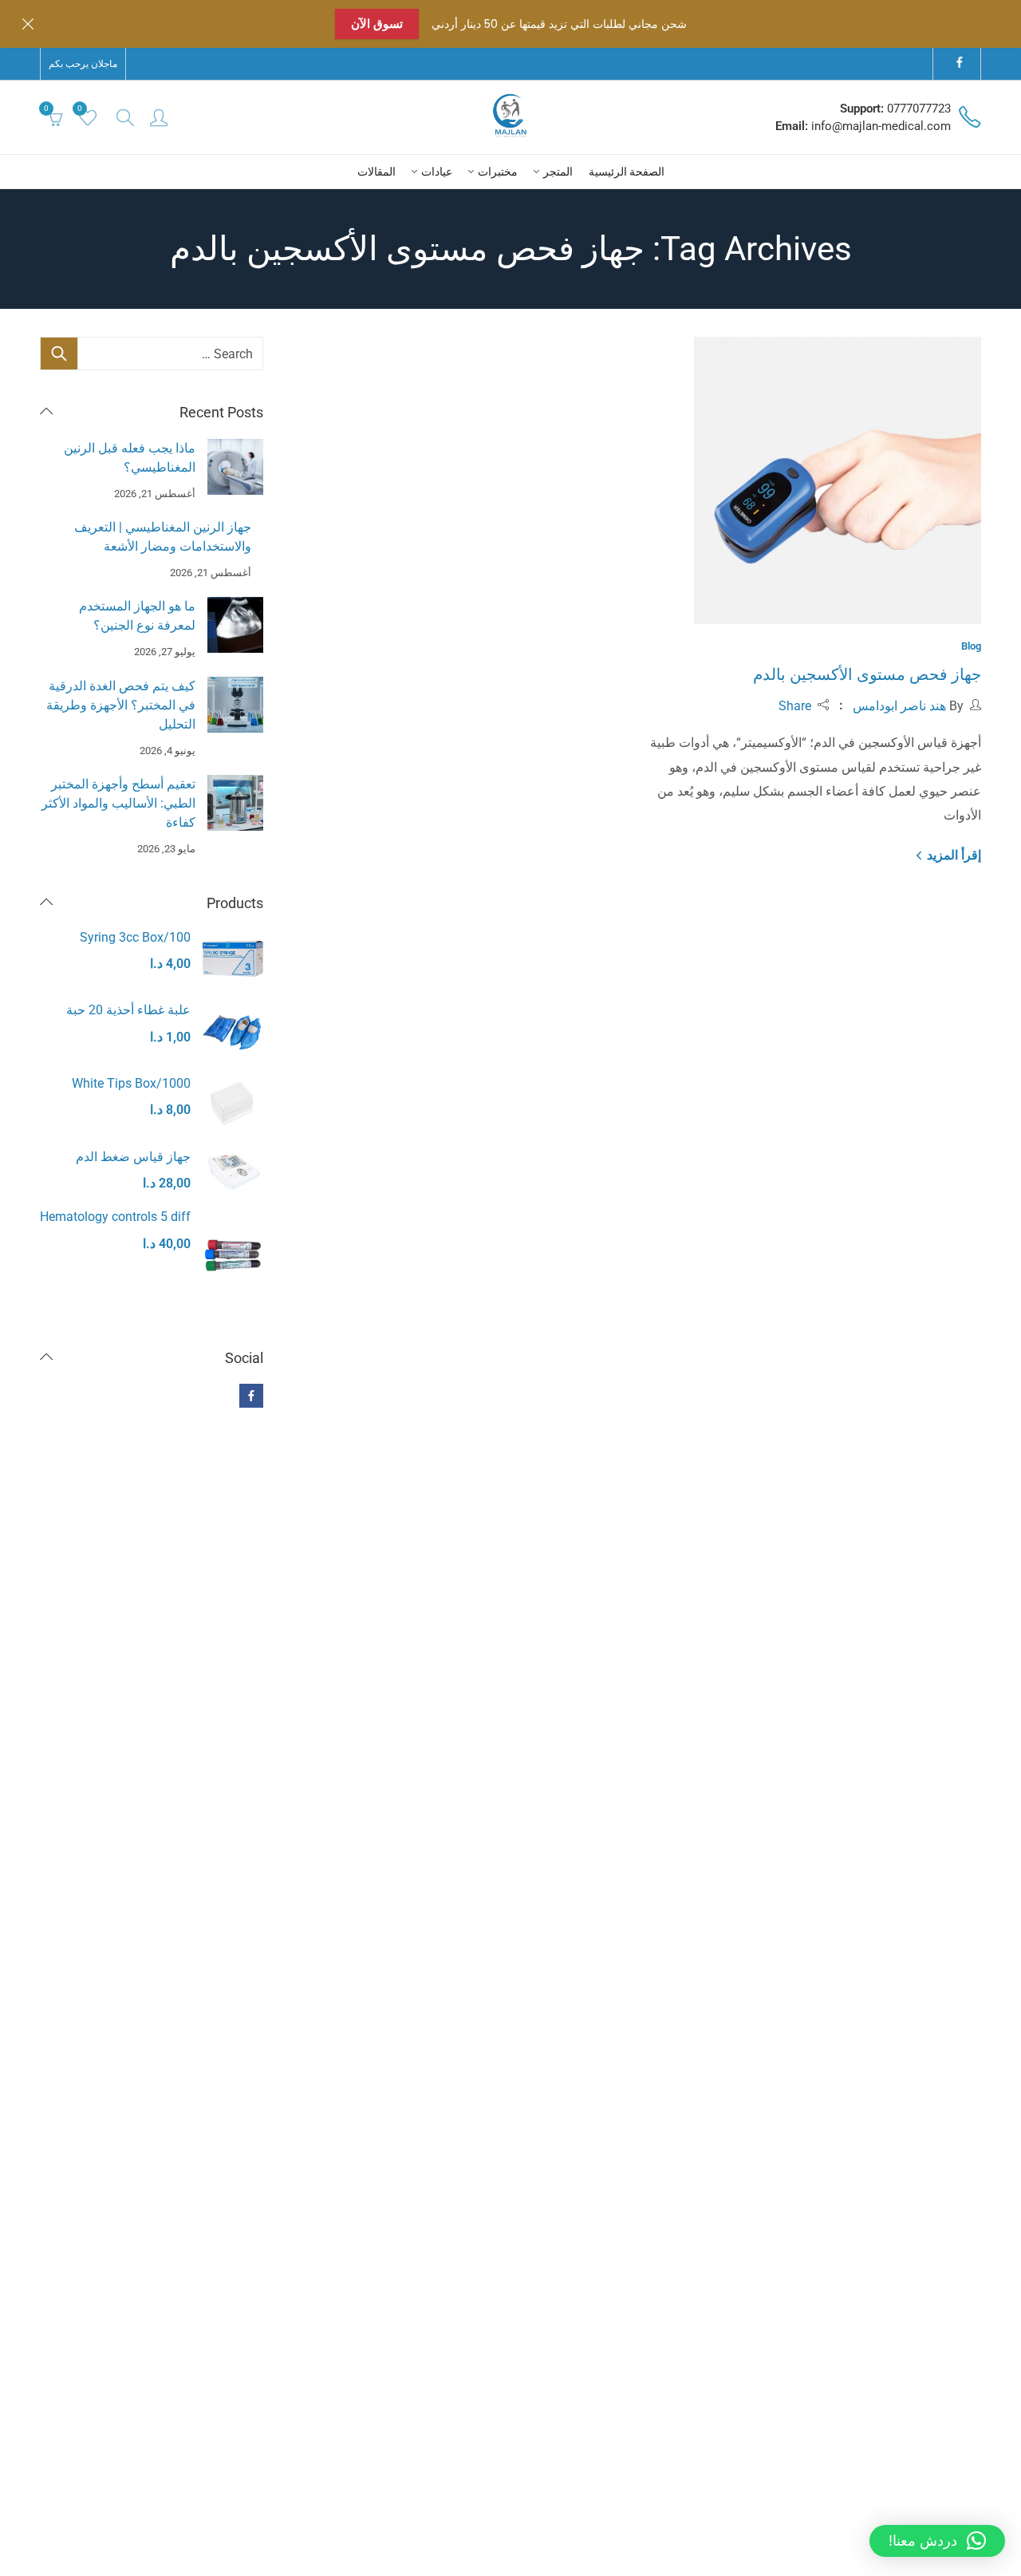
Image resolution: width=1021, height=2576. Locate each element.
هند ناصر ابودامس (899, 706)
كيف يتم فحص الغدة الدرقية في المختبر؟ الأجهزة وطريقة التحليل (121, 705)
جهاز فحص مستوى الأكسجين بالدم (867, 674)
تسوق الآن (377, 24)
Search (59, 354)
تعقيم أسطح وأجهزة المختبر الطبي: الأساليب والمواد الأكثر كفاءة (118, 803)
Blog (971, 646)
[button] (937, 2541)
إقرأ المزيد (952, 855)
